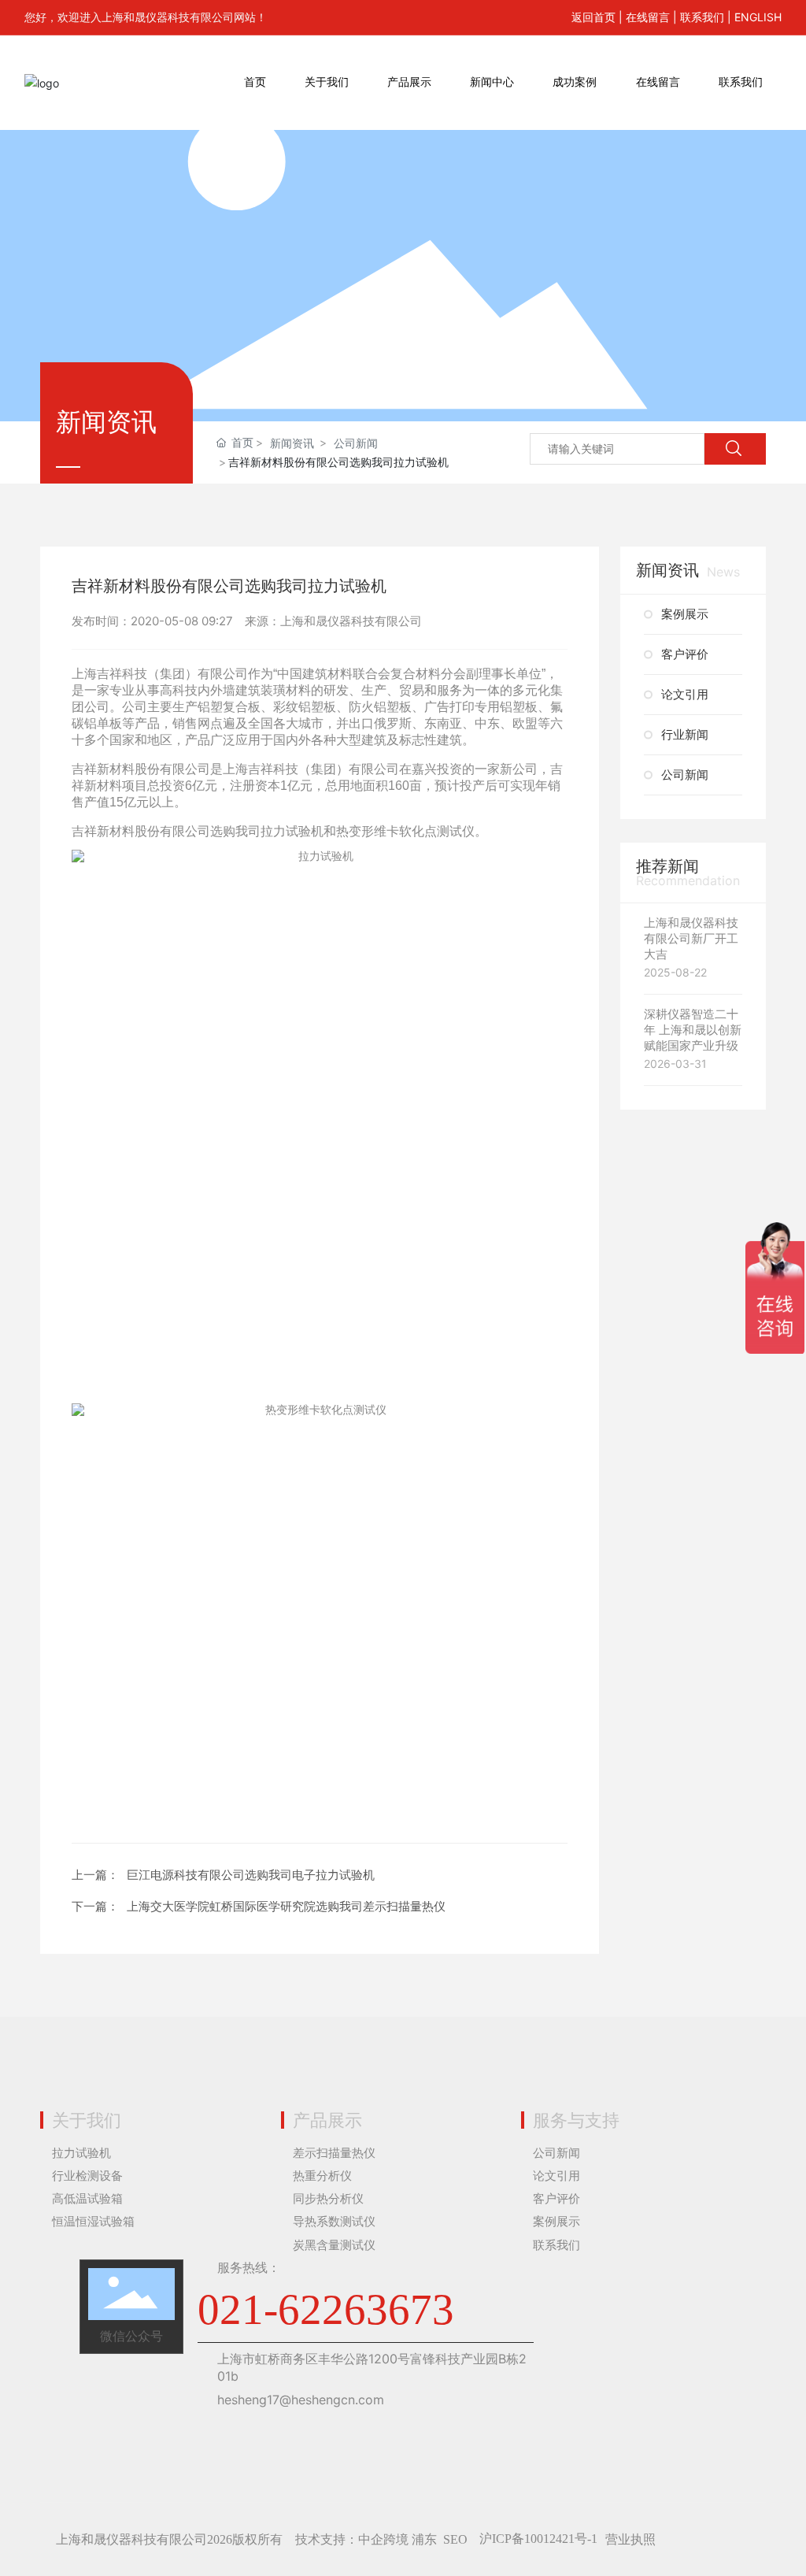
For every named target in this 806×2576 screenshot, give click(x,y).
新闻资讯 (292, 443)
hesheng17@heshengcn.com (301, 2400)
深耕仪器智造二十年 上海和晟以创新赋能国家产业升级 (693, 1030)
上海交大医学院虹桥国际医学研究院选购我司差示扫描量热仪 (286, 1906)
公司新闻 (356, 443)
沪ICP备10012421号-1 (538, 2539)
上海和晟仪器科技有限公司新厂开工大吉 (691, 938)
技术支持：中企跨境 (352, 2539)
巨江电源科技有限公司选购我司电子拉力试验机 (251, 1875)
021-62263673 (326, 2309)
